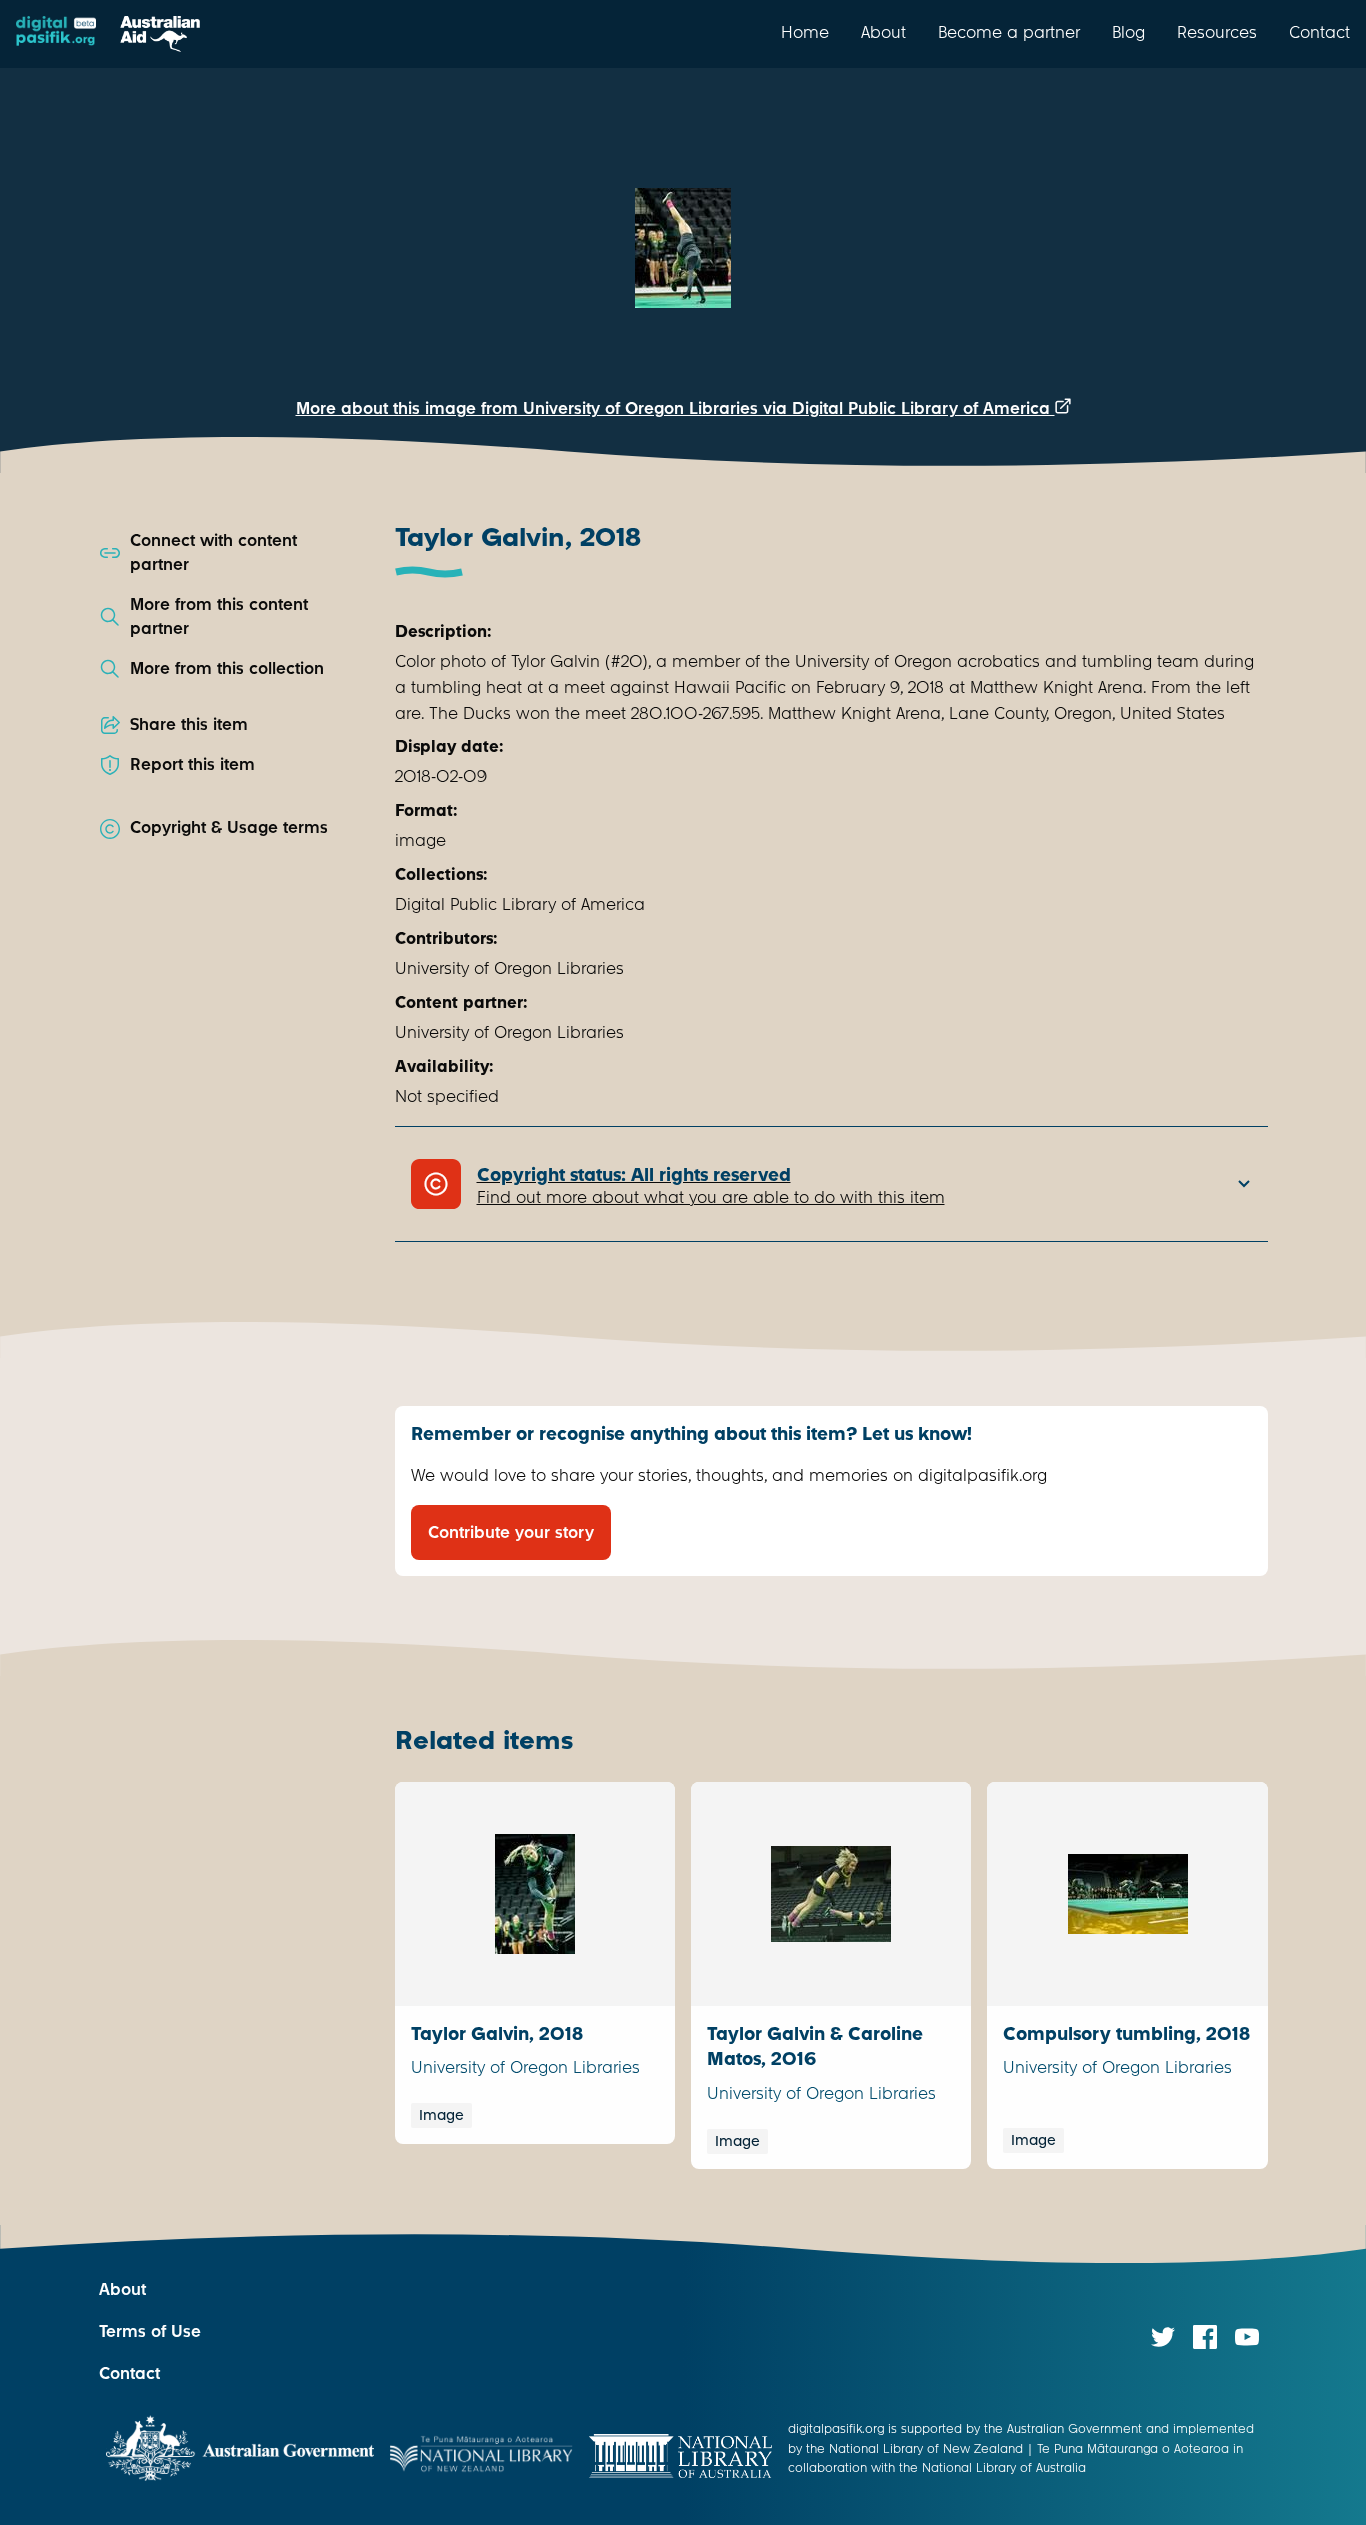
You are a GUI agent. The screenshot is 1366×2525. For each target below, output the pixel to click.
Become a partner (1009, 32)
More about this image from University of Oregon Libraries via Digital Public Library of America (675, 408)
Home (805, 32)
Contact (1319, 32)
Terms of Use (150, 2331)
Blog (1128, 32)
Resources (1217, 32)
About (883, 32)
